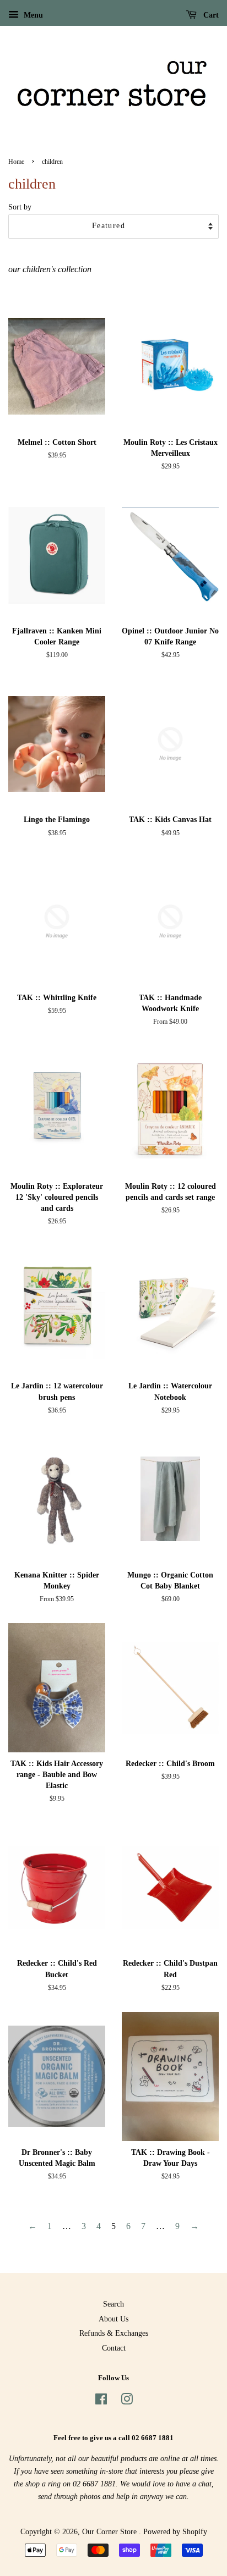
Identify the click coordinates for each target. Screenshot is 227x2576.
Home (16, 162)
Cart (210, 15)
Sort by (20, 207)
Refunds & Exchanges (114, 2333)
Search (113, 2304)
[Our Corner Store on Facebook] (101, 2401)
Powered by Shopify (175, 2532)
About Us (113, 2319)
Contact (114, 2348)
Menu (32, 15)
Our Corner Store (110, 2532)
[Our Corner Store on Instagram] (127, 2401)
